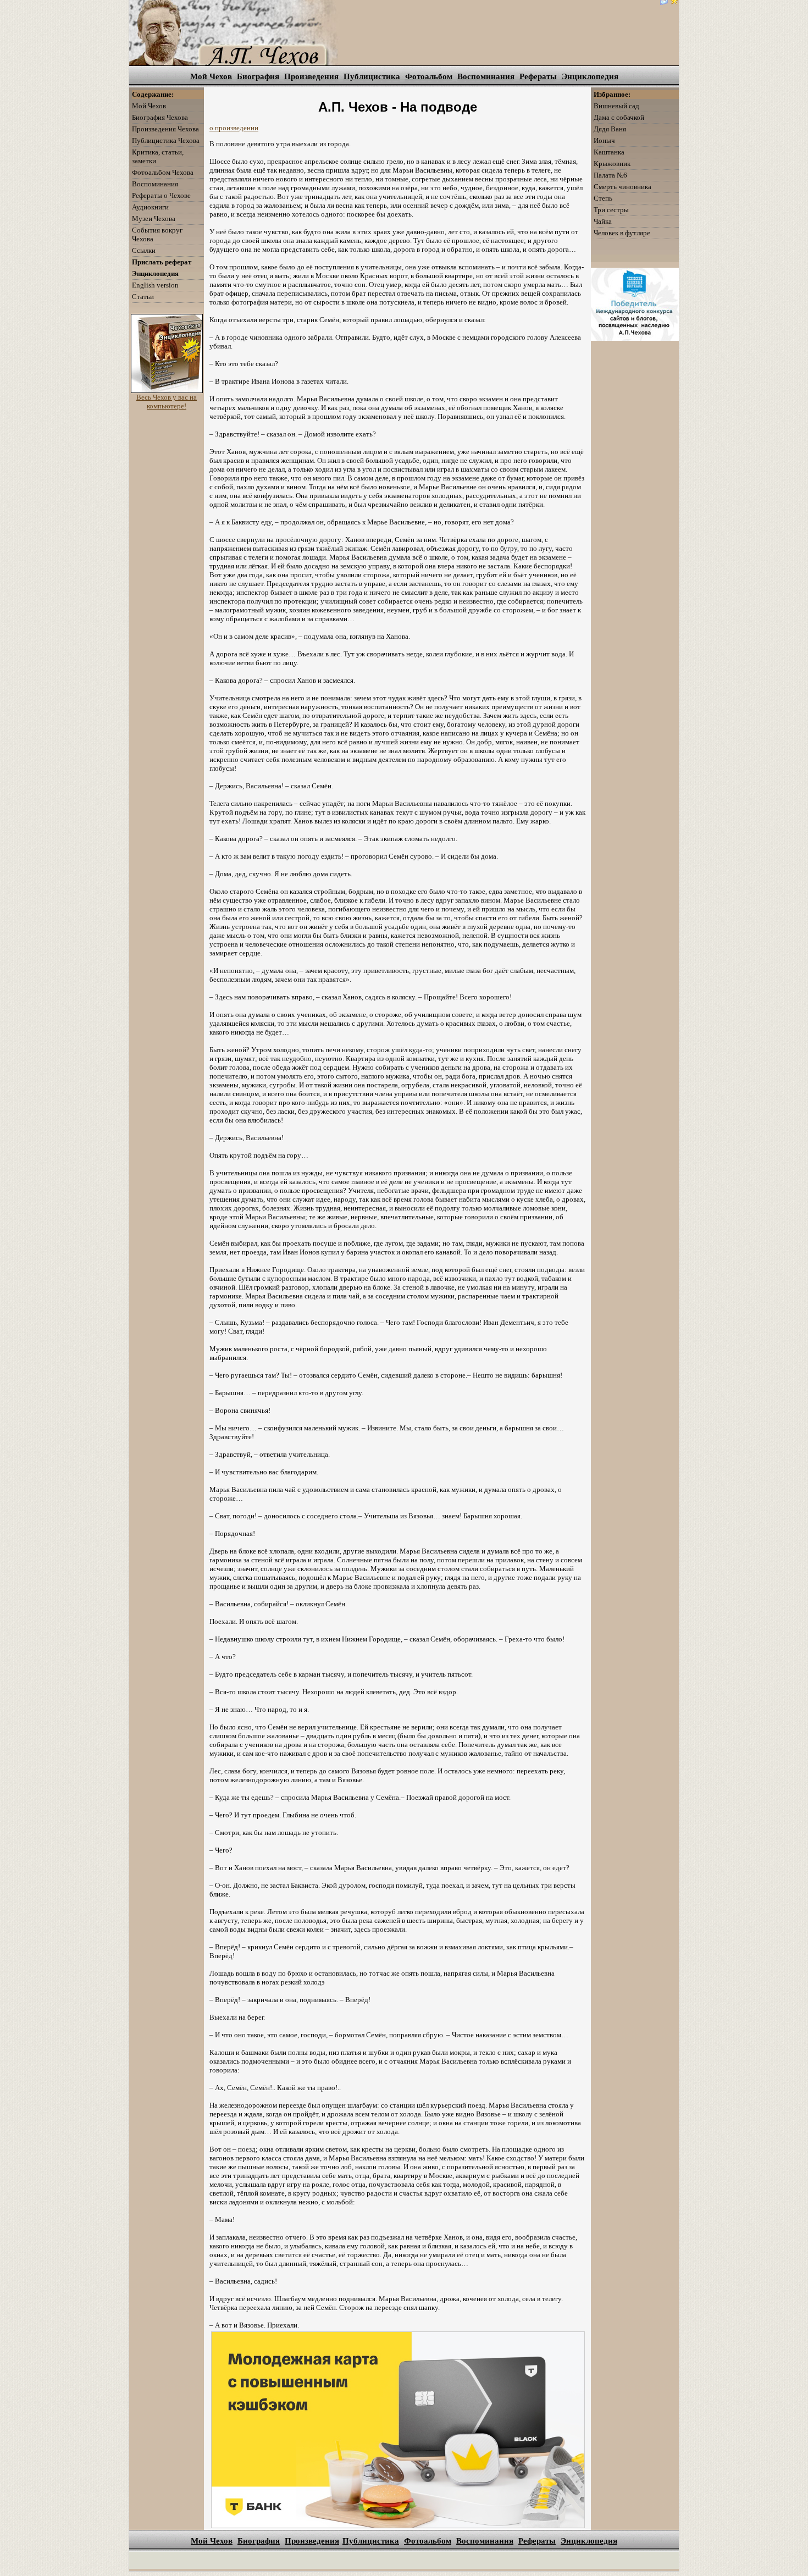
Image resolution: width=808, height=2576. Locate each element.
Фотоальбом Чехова (163, 172)
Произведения (311, 76)
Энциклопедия (590, 76)
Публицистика (372, 76)
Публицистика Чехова (166, 140)
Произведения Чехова (165, 129)
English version (155, 285)
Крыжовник (612, 164)
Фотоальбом (429, 76)
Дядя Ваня (610, 129)
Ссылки (144, 250)
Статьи (143, 297)
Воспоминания (486, 76)
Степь (603, 198)
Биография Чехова (160, 117)
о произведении (234, 128)
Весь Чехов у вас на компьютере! (167, 402)
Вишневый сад (616, 106)
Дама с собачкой (619, 117)
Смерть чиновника (622, 187)
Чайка (603, 221)
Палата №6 (610, 175)
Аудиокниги (150, 207)
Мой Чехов (211, 76)
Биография (258, 76)
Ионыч (604, 140)
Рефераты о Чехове (161, 195)
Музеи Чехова (154, 219)
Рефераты (538, 76)
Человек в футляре (622, 233)
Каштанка (609, 152)
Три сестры (611, 210)
